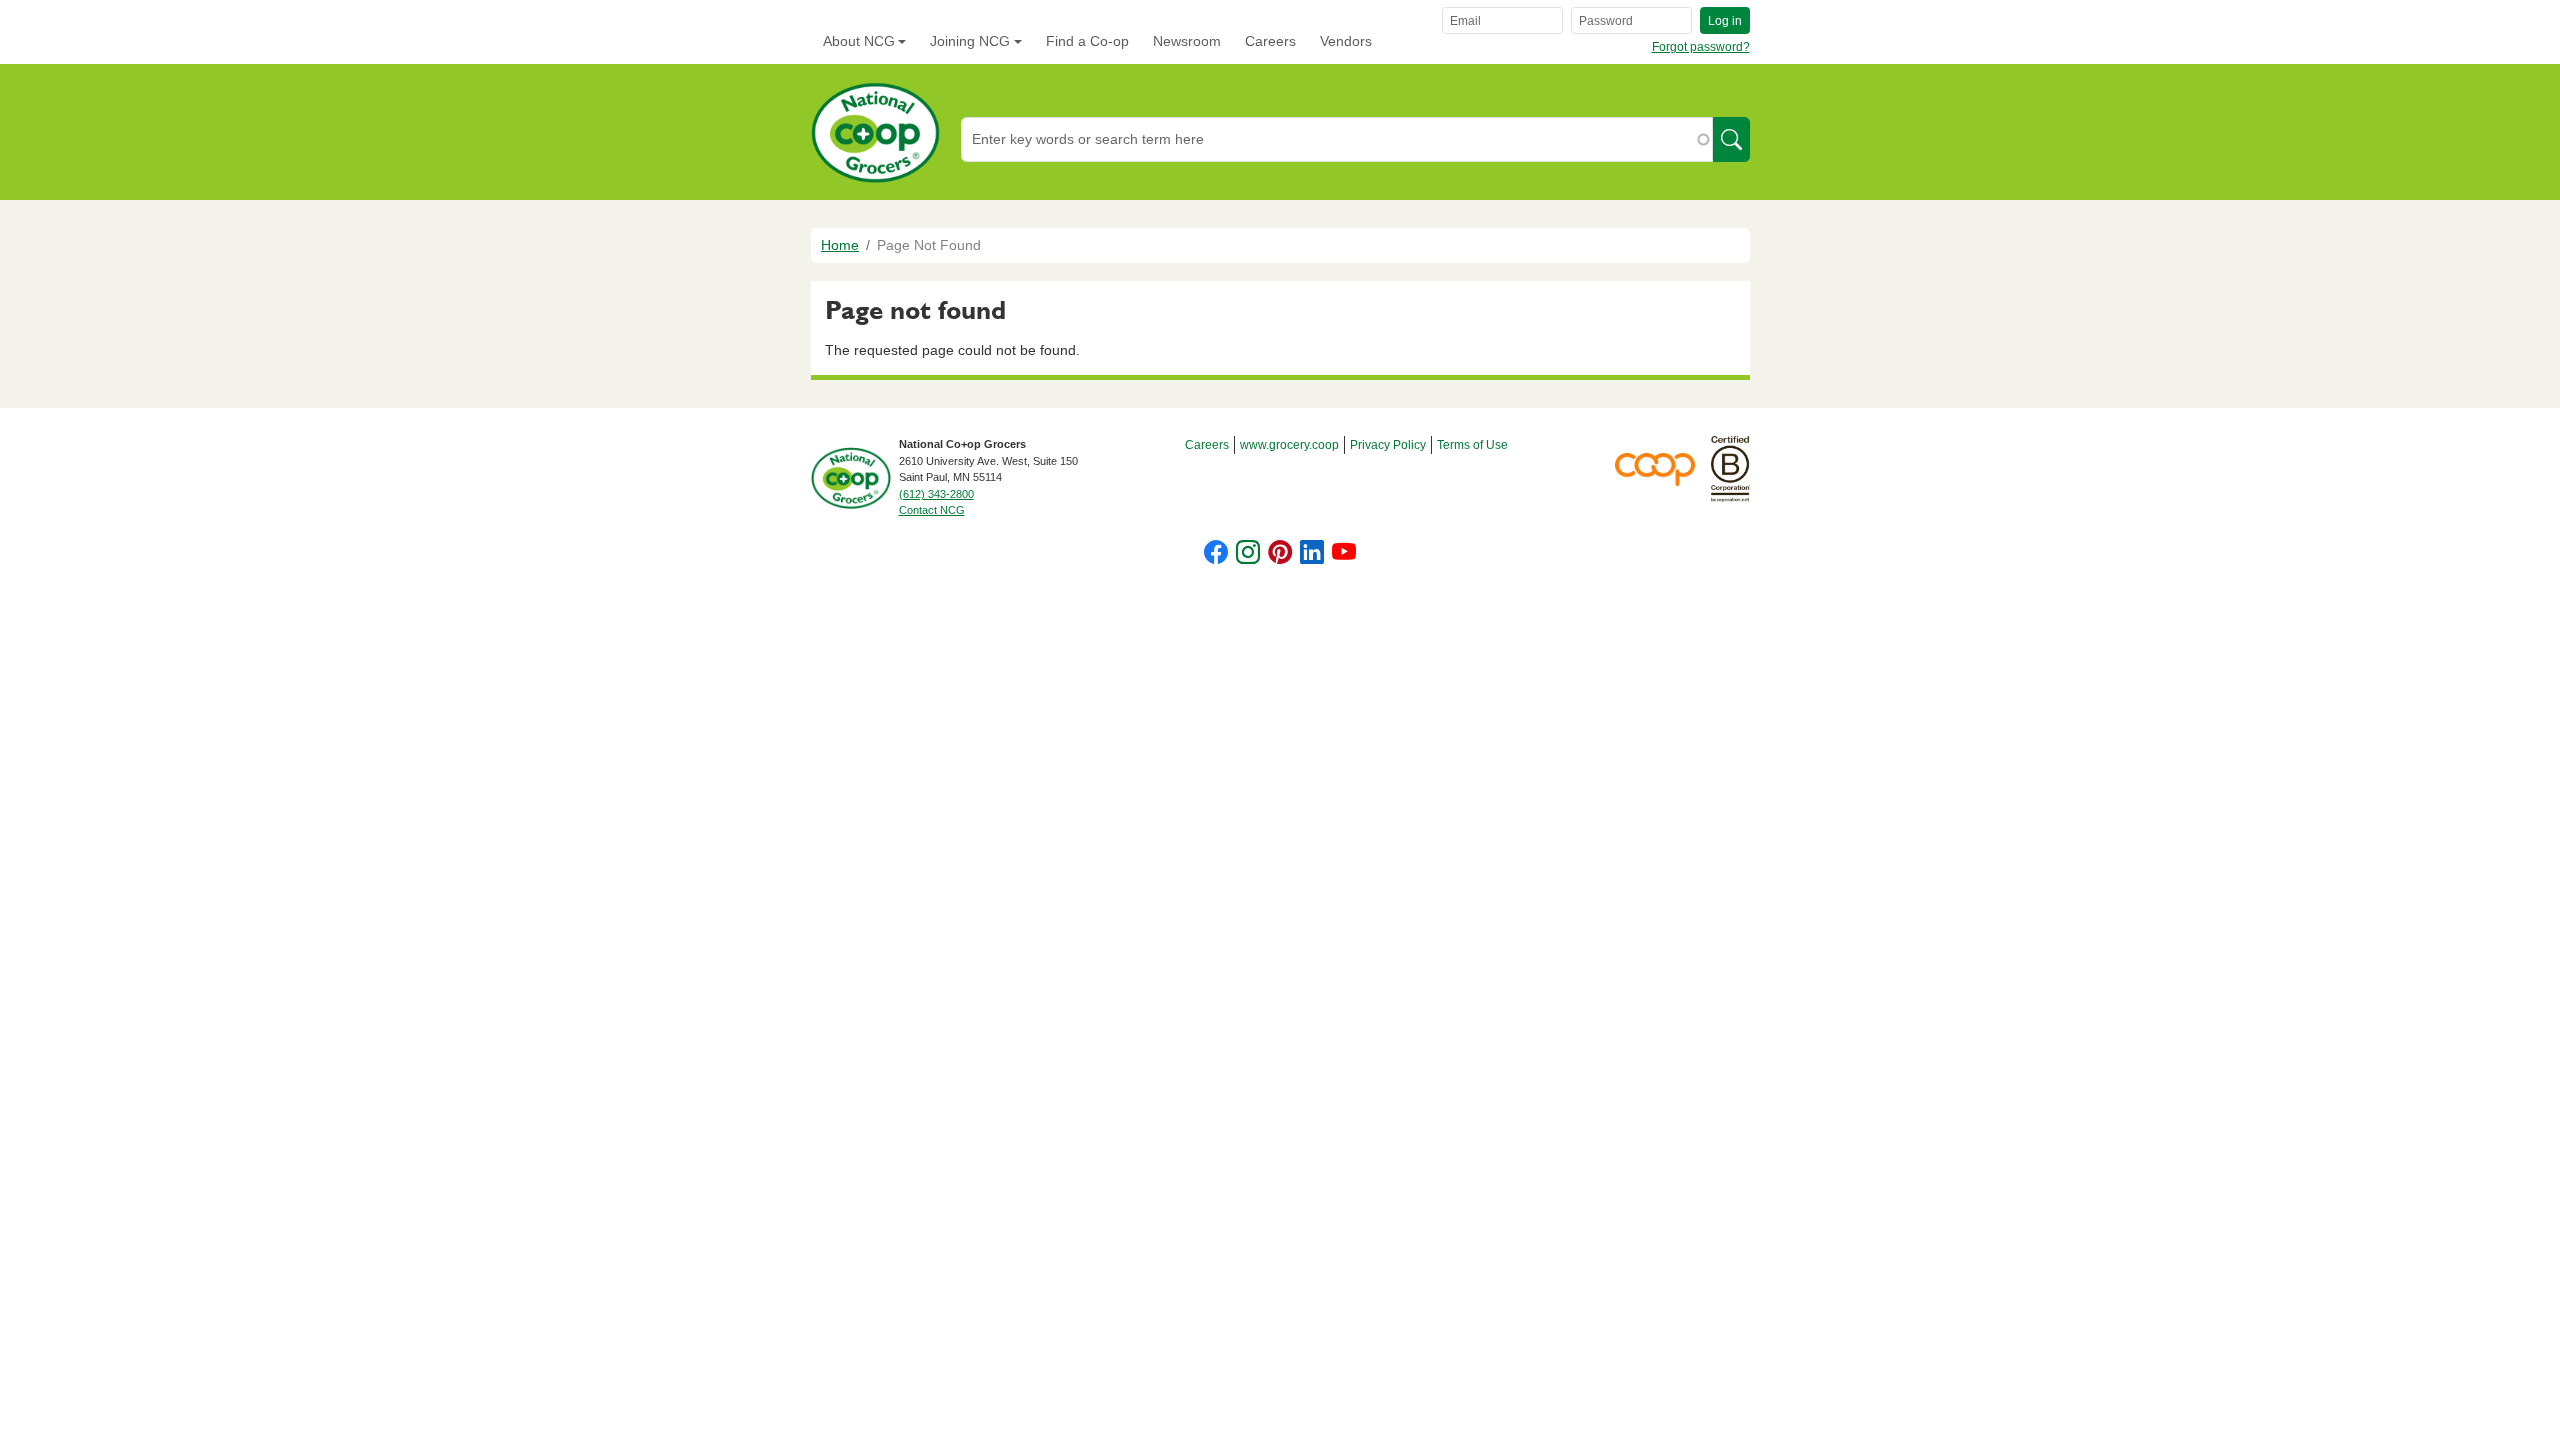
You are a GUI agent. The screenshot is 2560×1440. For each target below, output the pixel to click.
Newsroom (1187, 41)
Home (840, 245)
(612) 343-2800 (936, 494)
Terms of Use (1472, 445)
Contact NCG (932, 510)
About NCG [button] (859, 41)
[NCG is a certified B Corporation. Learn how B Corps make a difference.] (1730, 468)
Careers (1270, 41)
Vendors (1346, 41)
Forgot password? (1701, 47)
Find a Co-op (1087, 41)
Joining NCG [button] (970, 41)
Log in (1725, 21)
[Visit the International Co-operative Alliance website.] (1663, 468)
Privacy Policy (1388, 445)
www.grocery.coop (1289, 445)
